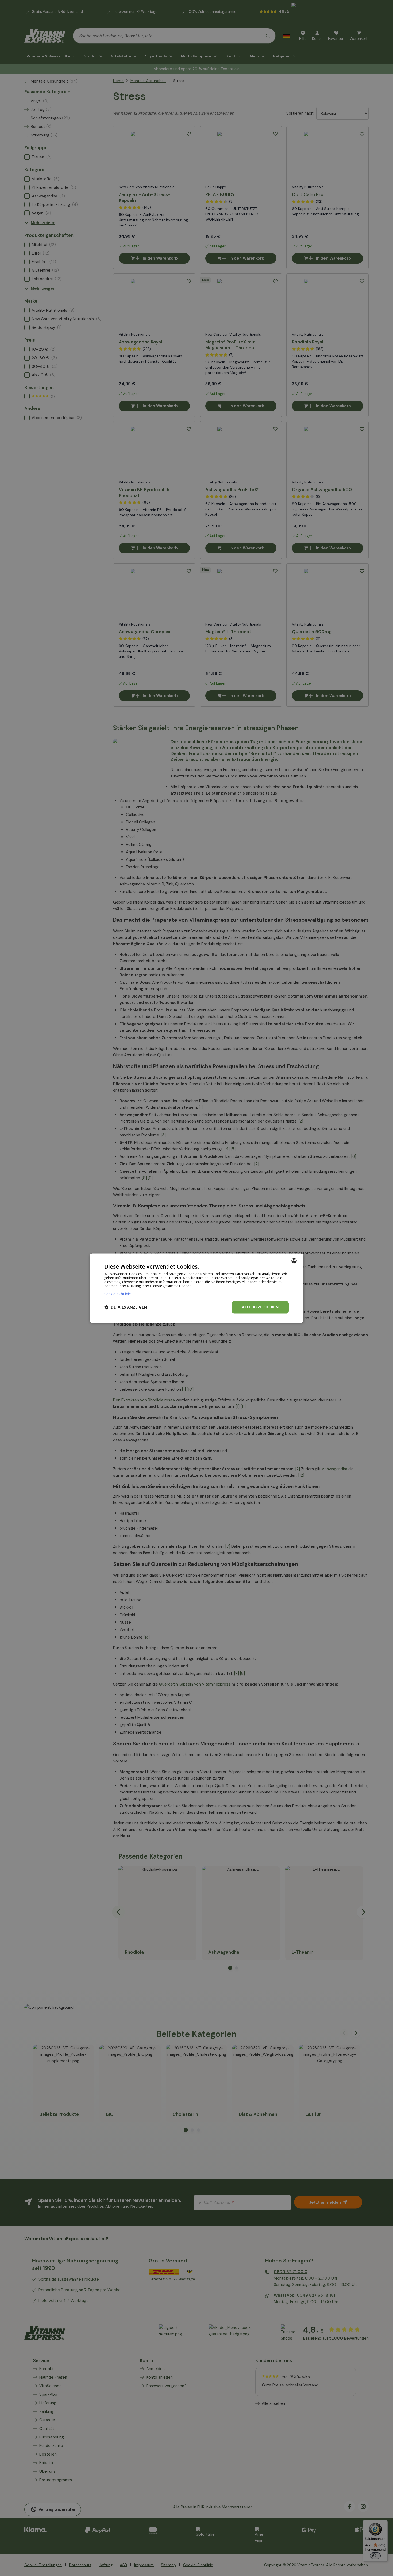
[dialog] (196, 1288)
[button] (126, 1307)
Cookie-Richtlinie (117, 1294)
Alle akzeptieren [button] (260, 1307)
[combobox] (294, 1261)
